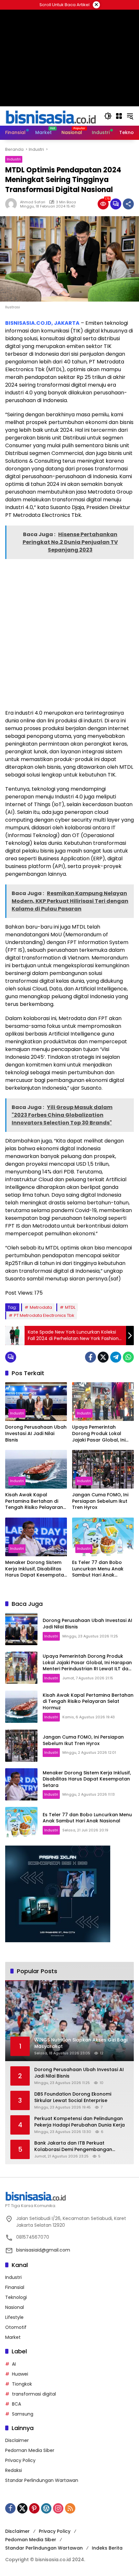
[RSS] (70, 2508)
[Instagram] (58, 2508)
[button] (108, 116)
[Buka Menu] (119, 116)
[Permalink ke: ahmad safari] (13, 204)
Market (13, 2337)
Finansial (15, 2287)
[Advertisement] (69, 633)
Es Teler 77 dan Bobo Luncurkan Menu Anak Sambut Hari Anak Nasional (98, 1569)
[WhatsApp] (128, 1357)
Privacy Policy (20, 2460)
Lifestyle (14, 2317)
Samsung (23, 2414)
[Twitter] (103, 1357)
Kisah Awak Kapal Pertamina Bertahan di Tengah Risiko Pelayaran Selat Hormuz (34, 1501)
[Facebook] (91, 1357)
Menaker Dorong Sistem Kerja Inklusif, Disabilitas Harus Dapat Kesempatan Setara (36, 1569)
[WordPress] (46, 2508)
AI (14, 2364)
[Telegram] (116, 1357)
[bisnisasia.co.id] (50, 116)
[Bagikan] (128, 204)
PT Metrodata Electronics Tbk (44, 1315)
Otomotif (16, 2327)
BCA (16, 2404)
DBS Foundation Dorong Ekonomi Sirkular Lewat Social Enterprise (73, 2097)
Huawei (20, 2374)
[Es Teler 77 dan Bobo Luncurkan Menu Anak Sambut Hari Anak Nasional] (103, 1537)
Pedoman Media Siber (30, 2450)
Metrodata (41, 1307)
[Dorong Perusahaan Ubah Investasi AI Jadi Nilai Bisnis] (36, 1402)
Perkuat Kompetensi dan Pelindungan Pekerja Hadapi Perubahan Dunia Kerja (80, 2122)
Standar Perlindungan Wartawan (42, 2480)
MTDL (70, 1307)
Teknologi (16, 2297)
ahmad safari (33, 202)
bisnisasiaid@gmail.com (43, 2250)
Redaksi (14, 2470)
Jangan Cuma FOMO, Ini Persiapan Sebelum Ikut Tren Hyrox (100, 1501)
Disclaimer (17, 2440)
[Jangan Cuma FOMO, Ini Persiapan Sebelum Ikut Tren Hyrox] (103, 1469)
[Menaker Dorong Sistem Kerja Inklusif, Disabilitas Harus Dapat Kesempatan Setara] (36, 1537)
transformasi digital (34, 2394)
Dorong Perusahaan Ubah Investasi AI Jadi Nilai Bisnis (36, 1433)
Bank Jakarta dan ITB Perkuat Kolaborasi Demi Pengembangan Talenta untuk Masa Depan (73, 2146)
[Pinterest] (34, 2508)
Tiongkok (22, 2384)
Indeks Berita (107, 2548)
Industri (14, 159)
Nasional (15, 2307)
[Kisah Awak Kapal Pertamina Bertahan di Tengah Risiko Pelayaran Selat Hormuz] (36, 1469)
